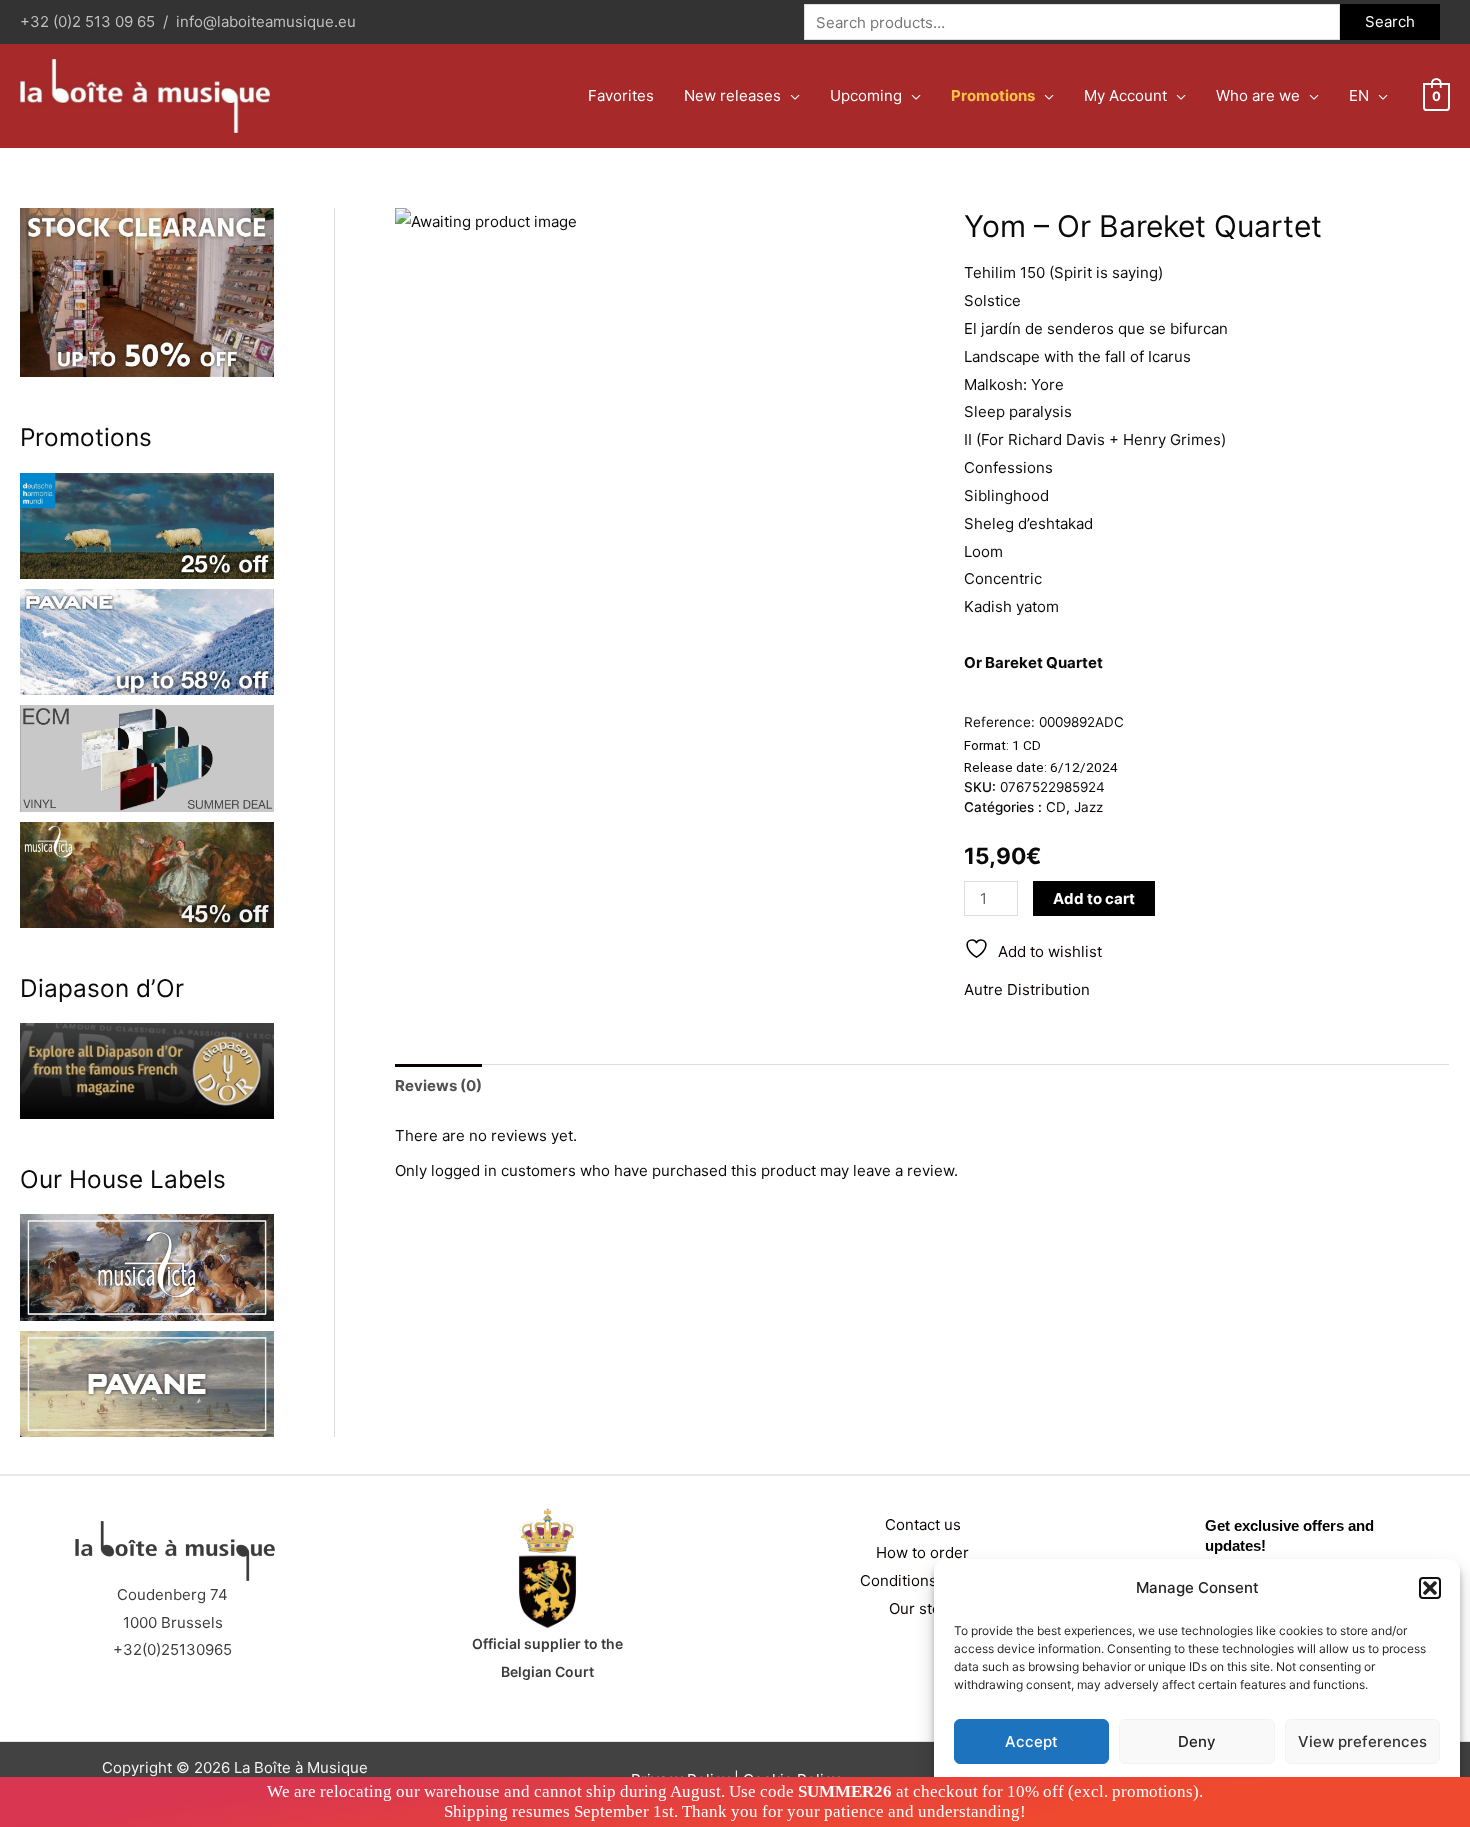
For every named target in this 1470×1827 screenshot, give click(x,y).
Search (1390, 21)
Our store (922, 1608)
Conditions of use (922, 1580)
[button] (1430, 1588)
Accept (1031, 1741)
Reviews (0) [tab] (438, 1085)
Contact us (923, 1524)
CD (1056, 807)
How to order (922, 1552)
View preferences (1362, 1741)
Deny (1197, 1741)
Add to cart (1094, 898)
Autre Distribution (1027, 989)
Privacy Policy (1235, 1788)
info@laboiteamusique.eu (266, 21)
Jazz (1088, 807)
